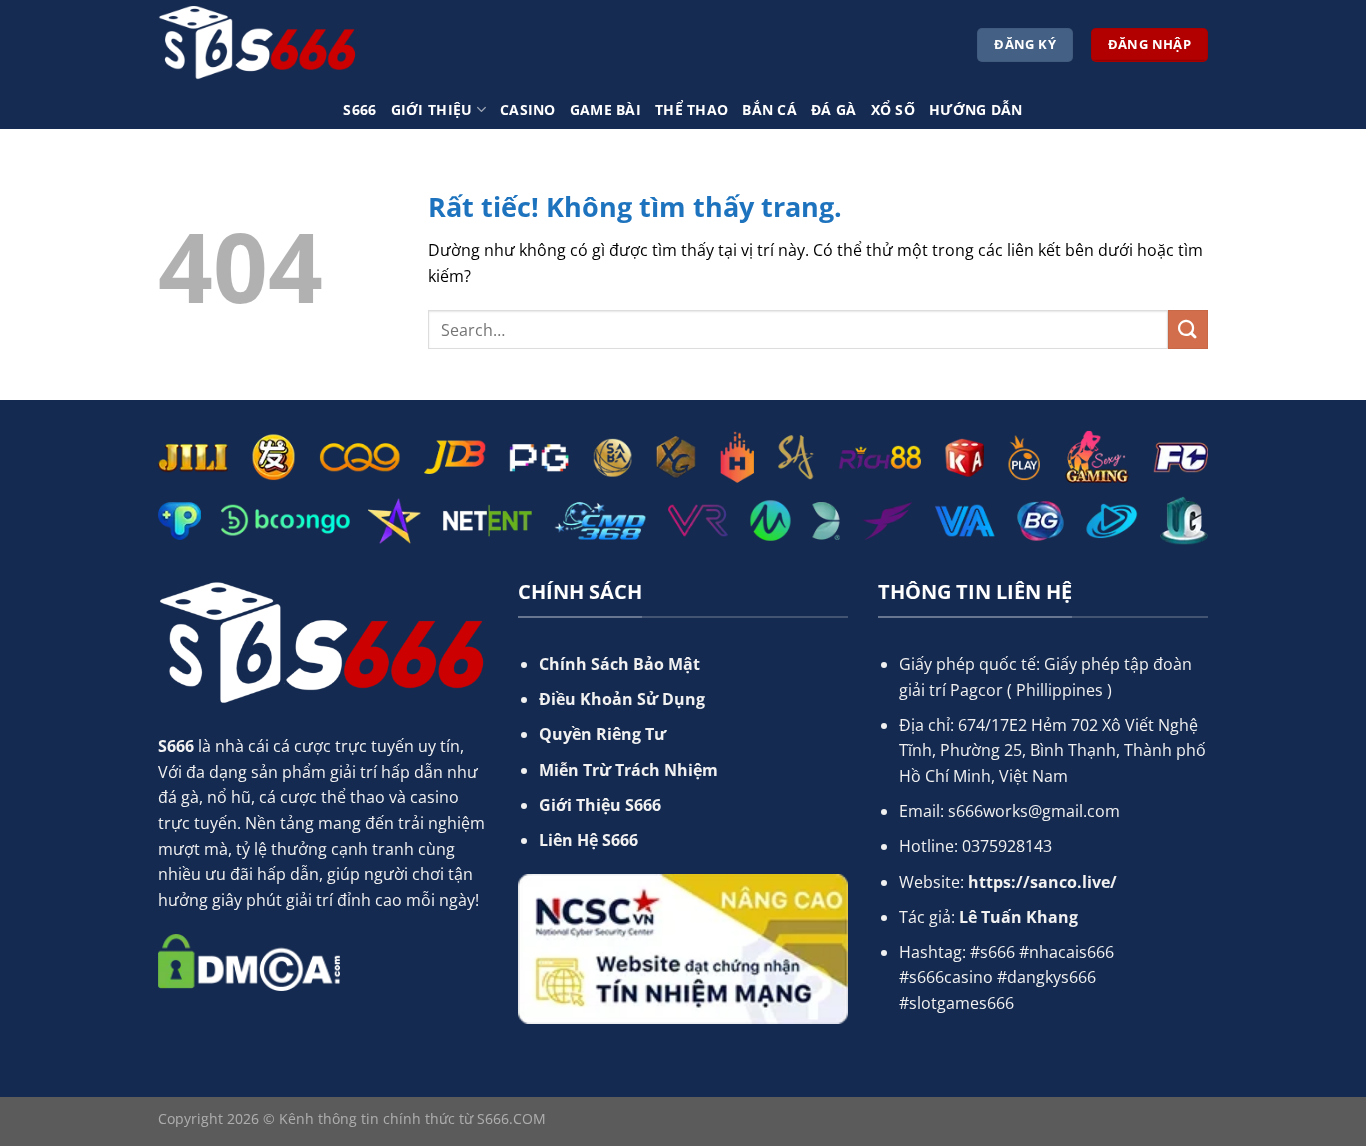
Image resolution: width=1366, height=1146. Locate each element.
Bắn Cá (769, 109)
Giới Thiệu (432, 109)
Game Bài (605, 109)
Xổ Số (893, 109)
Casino (528, 109)
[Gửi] (1188, 329)
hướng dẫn (976, 109)
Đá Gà (833, 109)
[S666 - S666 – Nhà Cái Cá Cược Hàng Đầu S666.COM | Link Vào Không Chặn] (258, 45)
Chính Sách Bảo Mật (619, 664)
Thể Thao (691, 109)
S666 (359, 109)
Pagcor (976, 690)
